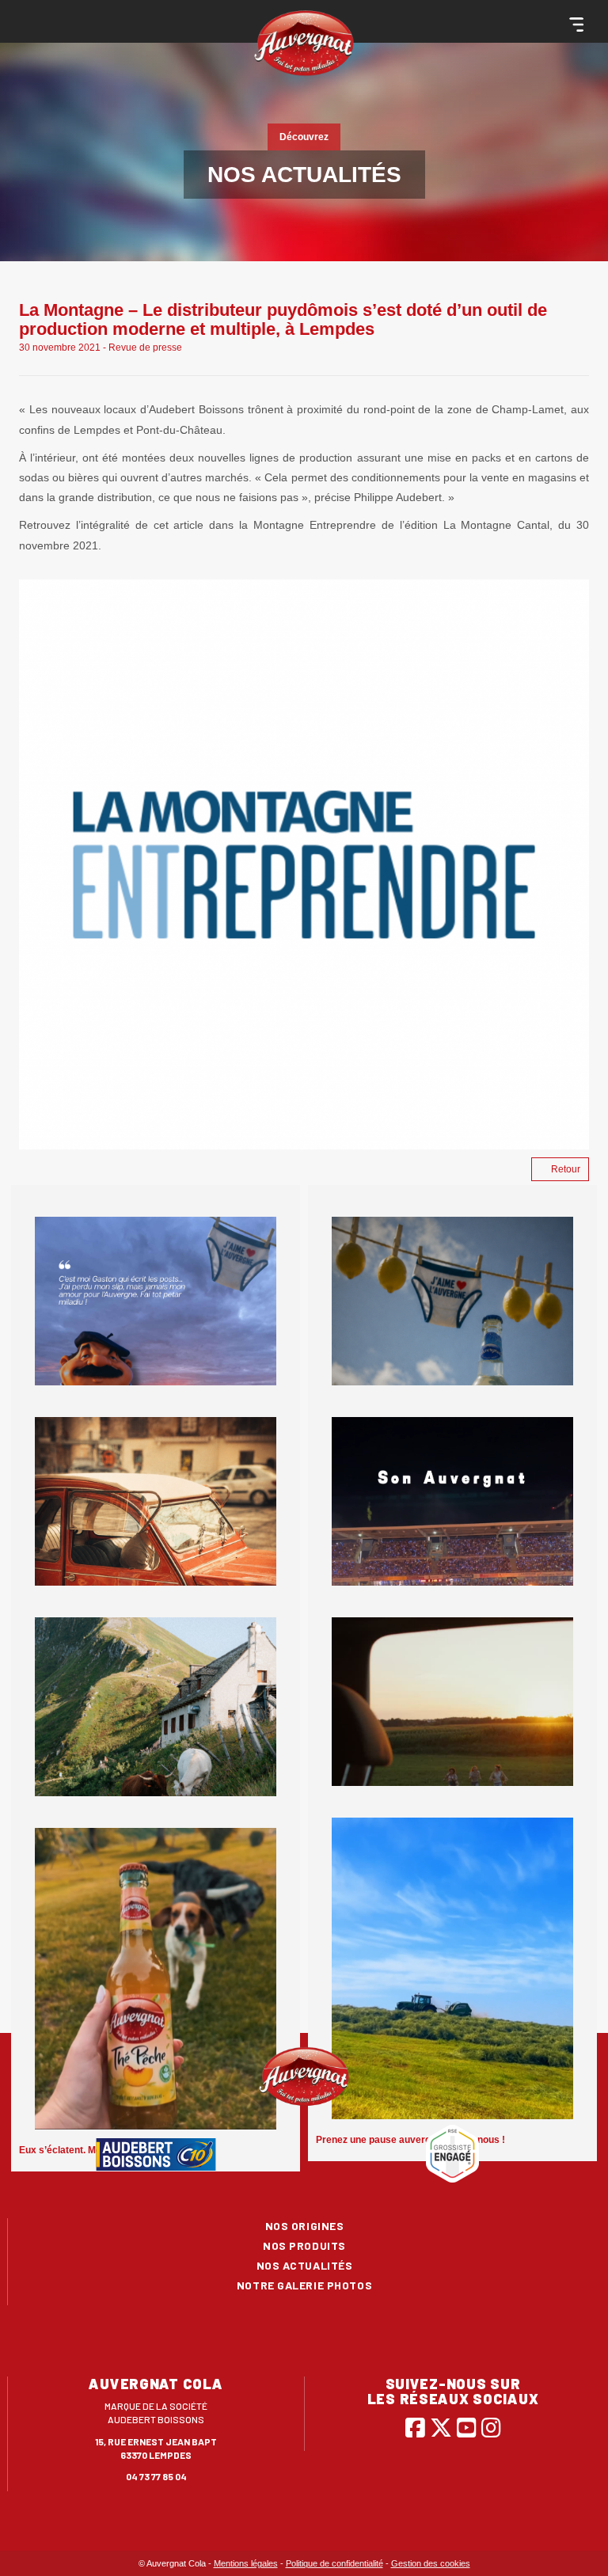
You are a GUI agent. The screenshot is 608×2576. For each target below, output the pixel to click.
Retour (566, 1169)
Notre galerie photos (304, 2285)
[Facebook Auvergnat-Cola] (415, 2427)
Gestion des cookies (431, 2563)
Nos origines (305, 2226)
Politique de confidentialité (334, 2563)
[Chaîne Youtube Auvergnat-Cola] (467, 2427)
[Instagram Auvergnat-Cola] (491, 2427)
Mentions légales (246, 2563)
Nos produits (304, 2245)
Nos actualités (305, 2265)
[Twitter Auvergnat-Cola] (441, 2427)
